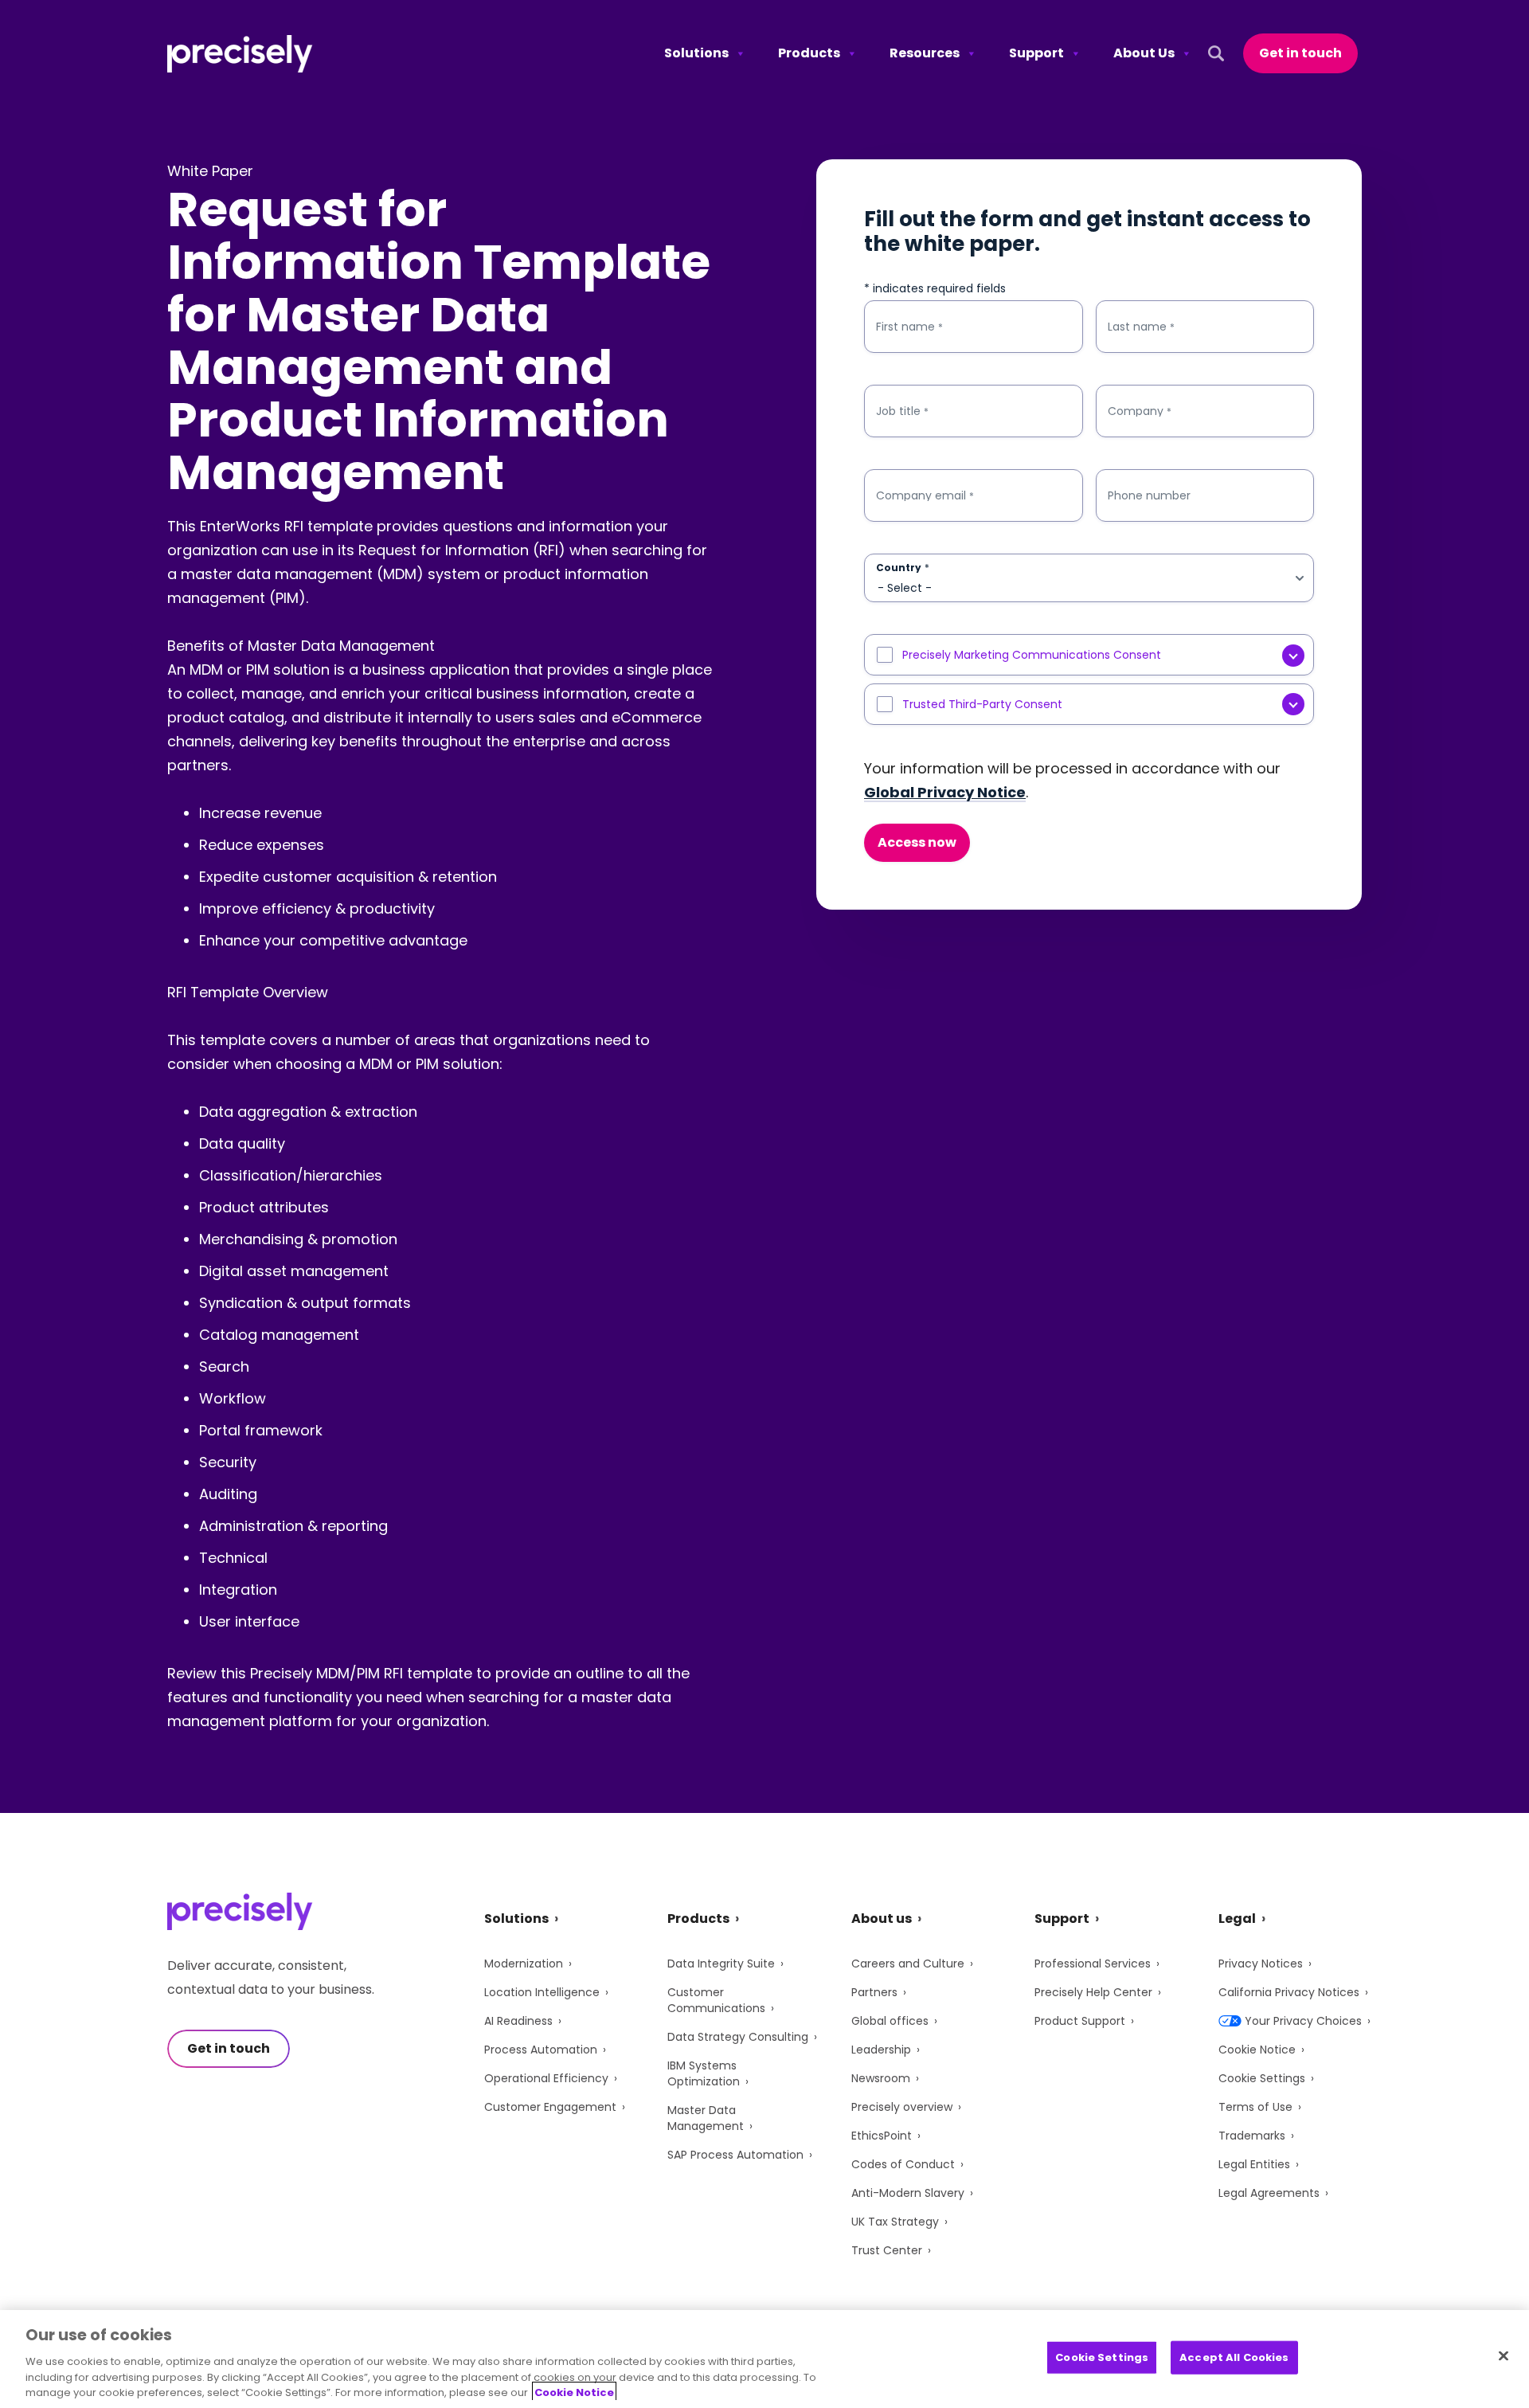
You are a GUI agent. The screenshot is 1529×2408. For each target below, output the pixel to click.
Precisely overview (902, 2107)
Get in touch (1300, 53)
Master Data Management (706, 2118)
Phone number (1149, 495)
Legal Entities (1254, 2164)
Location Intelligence (542, 1992)
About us (882, 1919)
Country (903, 568)
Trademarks (1252, 2136)
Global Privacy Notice (945, 792)
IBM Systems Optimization (704, 2073)
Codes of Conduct (903, 2164)
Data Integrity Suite (721, 1964)
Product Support (1080, 2021)
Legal (1237, 1919)
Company (1140, 411)
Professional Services (1093, 1964)
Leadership (881, 2050)
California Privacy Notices (1289, 1992)
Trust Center (887, 2250)
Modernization (524, 1964)
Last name (1141, 327)
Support (1036, 53)
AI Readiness (518, 2021)
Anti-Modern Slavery (908, 2193)
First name (909, 327)
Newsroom (881, 2078)
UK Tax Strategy (895, 2222)
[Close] (1504, 2356)
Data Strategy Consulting (738, 2037)
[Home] (240, 54)
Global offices (890, 2021)
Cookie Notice (1257, 2050)
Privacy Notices (1261, 1964)
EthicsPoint (882, 2136)
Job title (902, 411)
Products (809, 53)
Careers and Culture (908, 1964)
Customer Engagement (550, 2107)
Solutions (696, 53)
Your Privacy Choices (1303, 2021)
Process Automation (541, 2050)
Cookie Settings (1262, 2078)
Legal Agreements (1269, 2193)
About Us (1144, 53)
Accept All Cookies (1234, 2357)
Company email (925, 496)
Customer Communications (716, 2000)
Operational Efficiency (546, 2078)
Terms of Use (1255, 2107)
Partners (874, 1992)
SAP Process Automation (735, 2155)
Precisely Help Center (1093, 1992)
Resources (925, 53)
